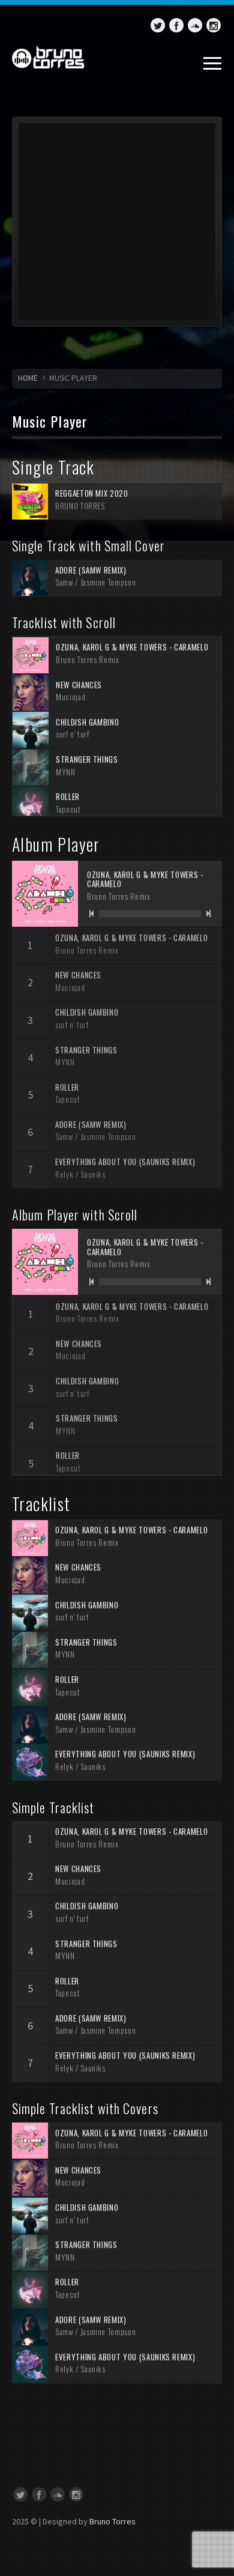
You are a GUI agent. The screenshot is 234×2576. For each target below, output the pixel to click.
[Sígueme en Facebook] (176, 25)
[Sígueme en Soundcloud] (195, 25)
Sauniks (93, 1174)
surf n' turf (73, 734)
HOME (28, 378)
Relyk (64, 1174)
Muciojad (70, 697)
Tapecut (68, 809)
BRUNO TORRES (80, 506)
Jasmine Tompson (108, 582)
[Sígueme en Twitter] (158, 25)
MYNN (66, 772)
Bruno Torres (112, 2521)
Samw (64, 582)
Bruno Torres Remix (88, 659)
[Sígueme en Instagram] (214, 25)
